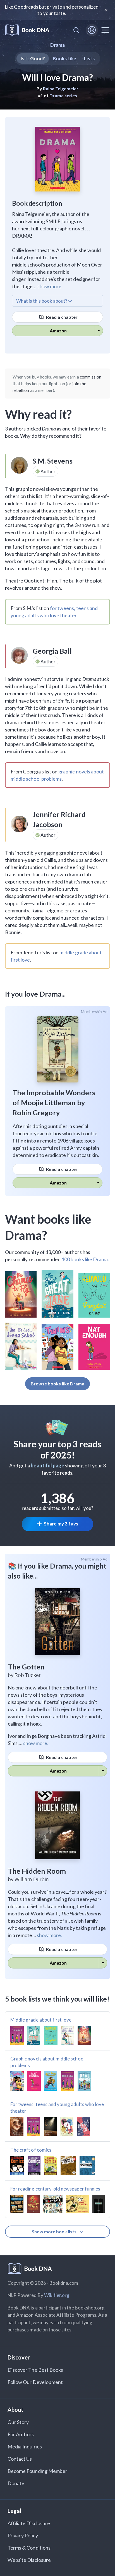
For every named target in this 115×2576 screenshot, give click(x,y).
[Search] (76, 30)
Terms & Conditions (29, 2548)
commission (91, 377)
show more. (50, 286)
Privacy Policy (23, 2535)
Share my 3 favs (61, 1524)
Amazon (58, 331)
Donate (16, 2483)
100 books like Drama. (85, 1259)
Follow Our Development (35, 2382)
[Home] (27, 30)
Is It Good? (33, 59)
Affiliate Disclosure (29, 2523)
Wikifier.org (57, 2295)
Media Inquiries (25, 2446)
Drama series (63, 95)
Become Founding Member (37, 2471)
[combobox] (76, 30)
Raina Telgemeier (61, 89)
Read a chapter (61, 317)
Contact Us (20, 2459)
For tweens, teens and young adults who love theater (57, 2108)
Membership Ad (94, 1012)
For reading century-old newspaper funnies (55, 2189)
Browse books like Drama (57, 1384)
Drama (57, 45)
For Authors (21, 2434)
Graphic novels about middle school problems (47, 2062)
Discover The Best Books (35, 2370)
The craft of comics (31, 2150)
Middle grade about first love (41, 2020)
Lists (89, 59)
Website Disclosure (29, 2560)
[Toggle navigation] (105, 30)
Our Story (18, 2422)
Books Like (65, 59)
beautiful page (47, 1465)
